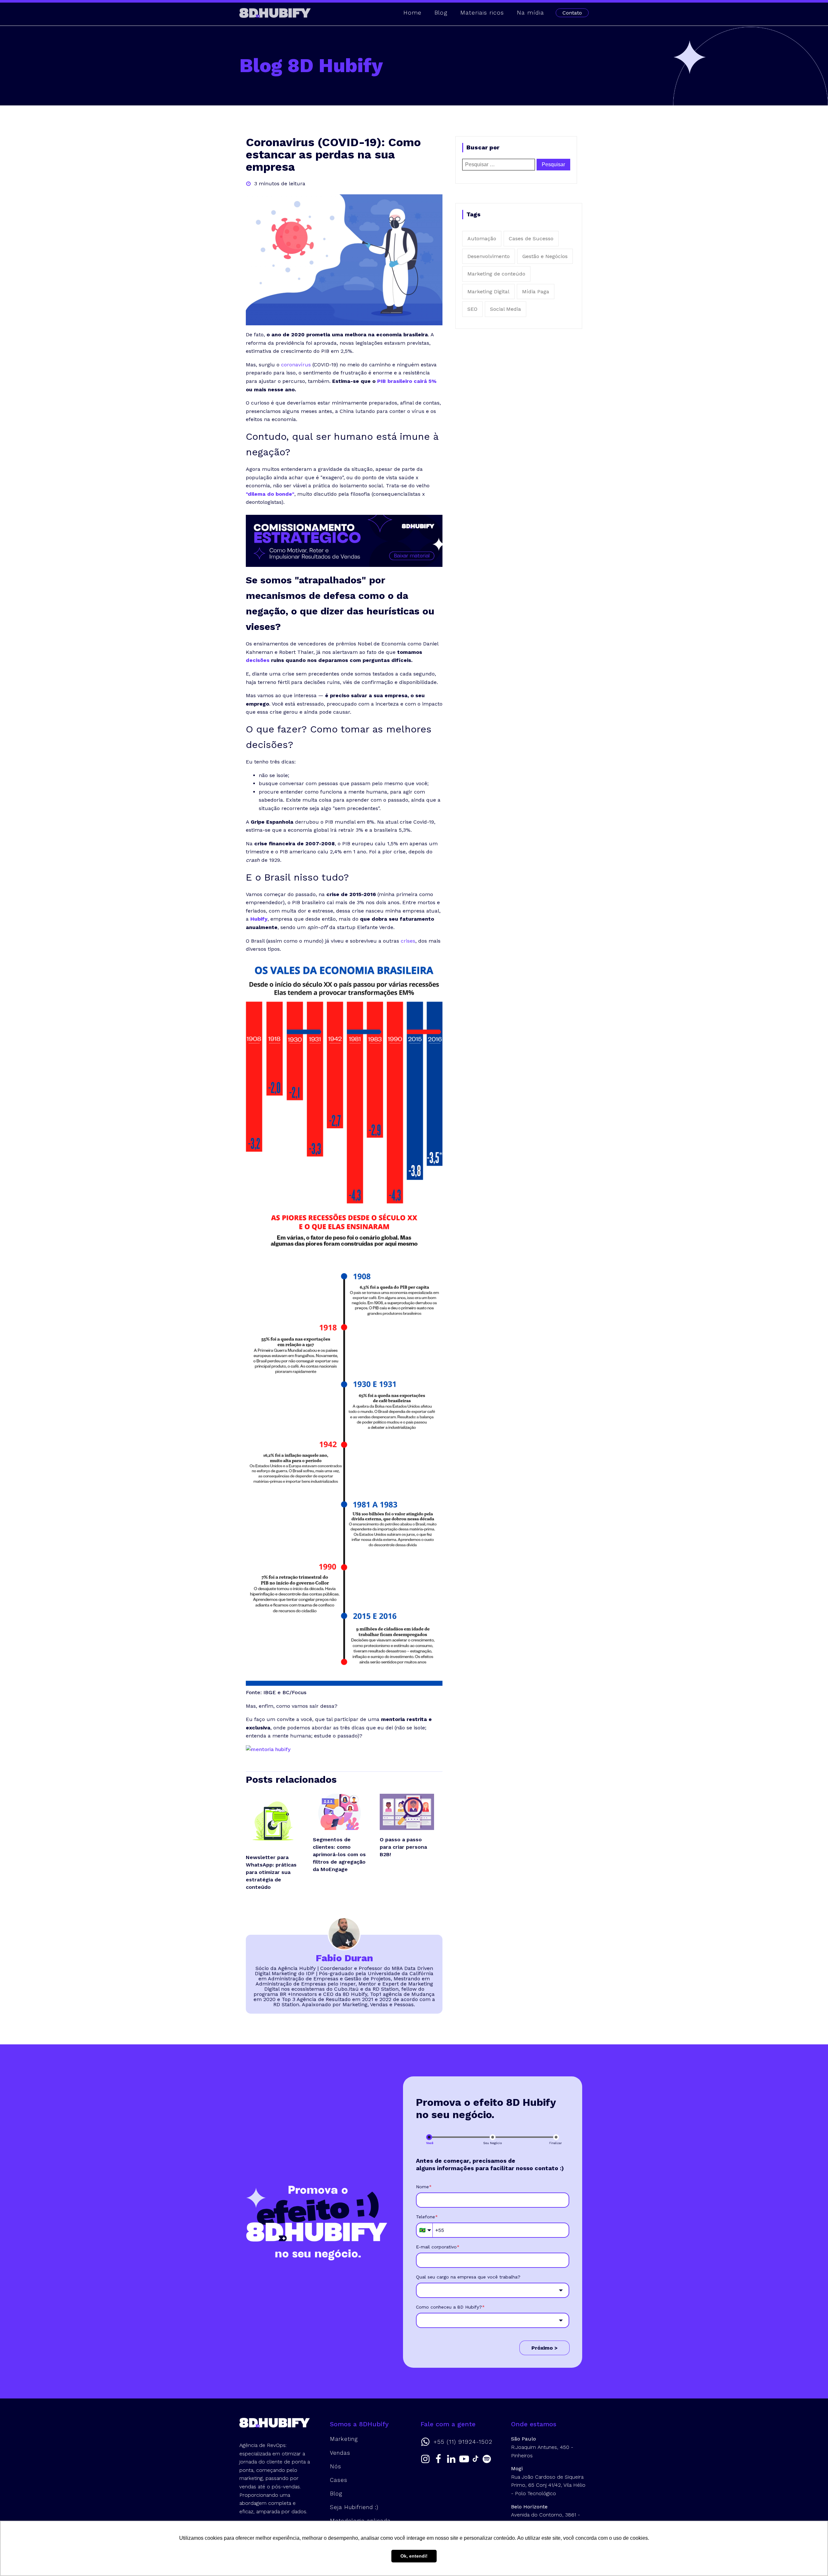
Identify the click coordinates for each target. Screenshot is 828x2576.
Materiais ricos (482, 12)
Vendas (340, 2453)
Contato (572, 13)
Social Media (506, 309)
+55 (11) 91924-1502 (463, 2442)
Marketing (344, 2439)
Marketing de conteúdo (496, 274)
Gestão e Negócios (545, 256)
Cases (339, 2480)
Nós (336, 2466)
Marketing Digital (488, 292)
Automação (482, 238)
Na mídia (530, 12)
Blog (441, 12)
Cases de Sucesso (531, 238)
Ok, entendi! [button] (414, 2556)
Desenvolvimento (489, 256)
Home (412, 12)
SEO (472, 309)
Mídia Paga (536, 292)
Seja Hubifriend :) (354, 2507)
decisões (258, 660)
